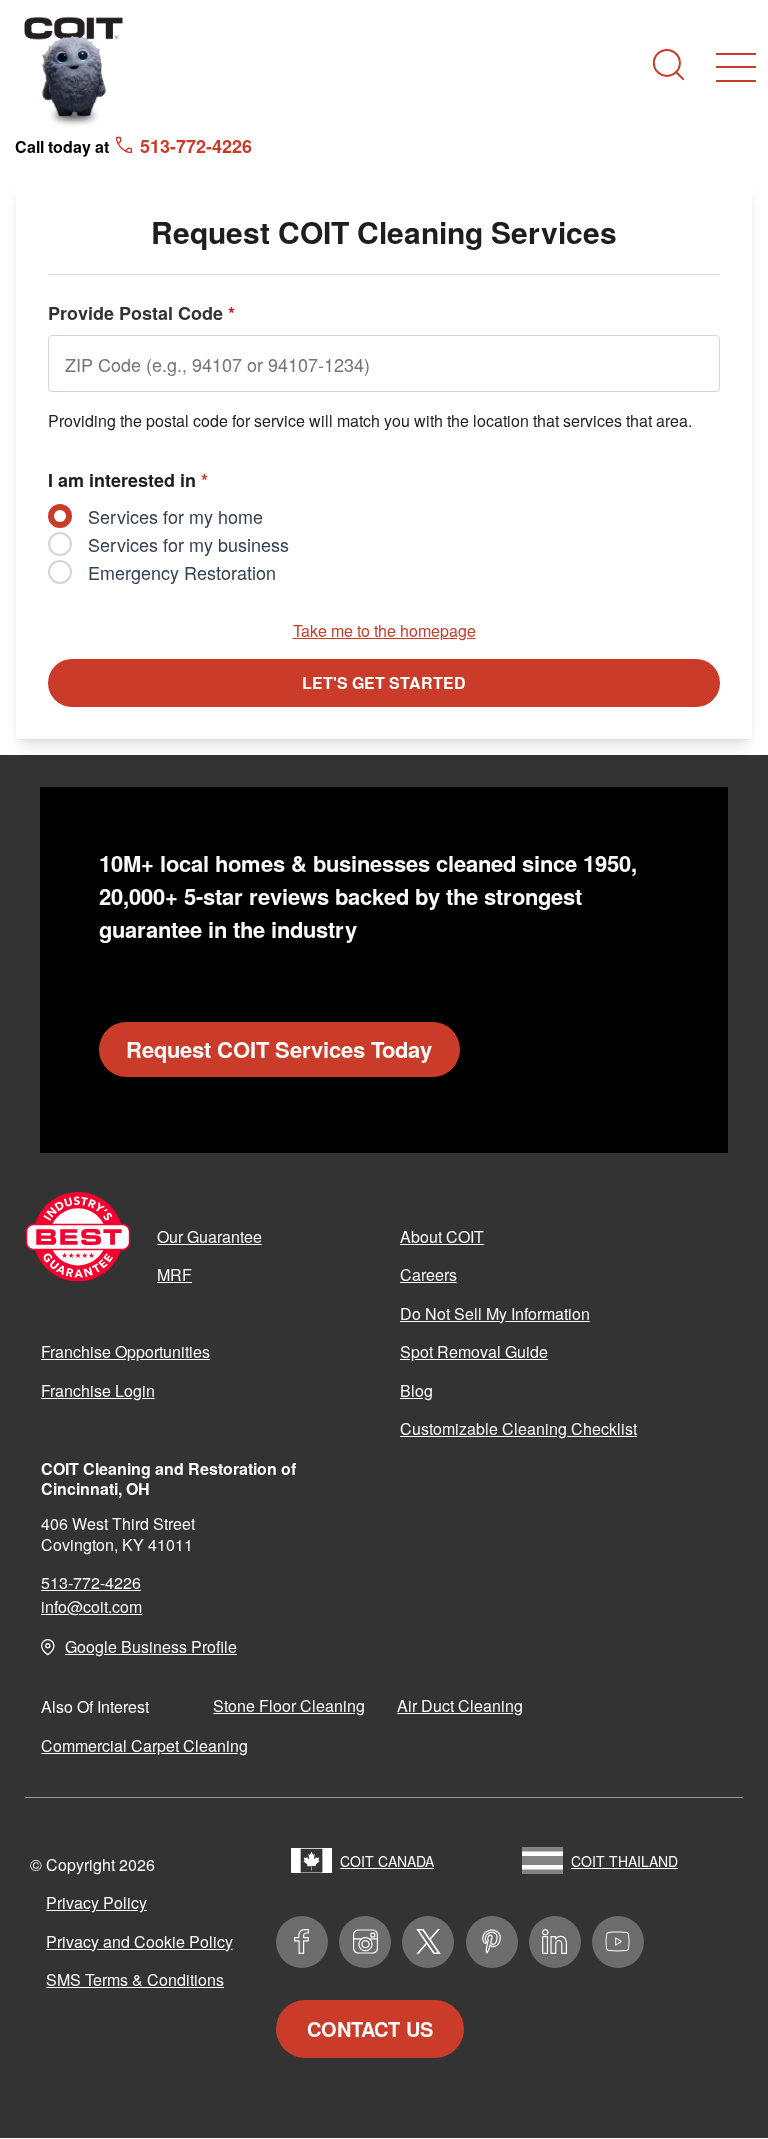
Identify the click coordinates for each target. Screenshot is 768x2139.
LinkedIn (555, 1942)
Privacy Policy (96, 1902)
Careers (428, 1274)
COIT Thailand (624, 1861)
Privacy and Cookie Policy (139, 1941)
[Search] (668, 64)
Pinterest (492, 1942)
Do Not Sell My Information (495, 1313)
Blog (416, 1390)
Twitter (428, 1942)
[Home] (74, 70)
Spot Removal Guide (474, 1351)
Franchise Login (98, 1390)
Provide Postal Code (141, 313)
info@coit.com (91, 1606)
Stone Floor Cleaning (289, 1705)
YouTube (618, 1942)
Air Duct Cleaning (460, 1705)
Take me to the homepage (384, 630)
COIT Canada (387, 1861)
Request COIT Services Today (279, 1049)
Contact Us (370, 2028)
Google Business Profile (151, 1646)
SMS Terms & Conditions (135, 1979)
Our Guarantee (209, 1236)
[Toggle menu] (736, 67)
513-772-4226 (91, 1582)
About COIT (442, 1236)
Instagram (365, 1942)
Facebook (302, 1942)
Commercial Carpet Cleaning (144, 1745)
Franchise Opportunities (125, 1351)
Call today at (133, 145)
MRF (174, 1274)
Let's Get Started (384, 682)
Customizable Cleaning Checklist (518, 1428)
